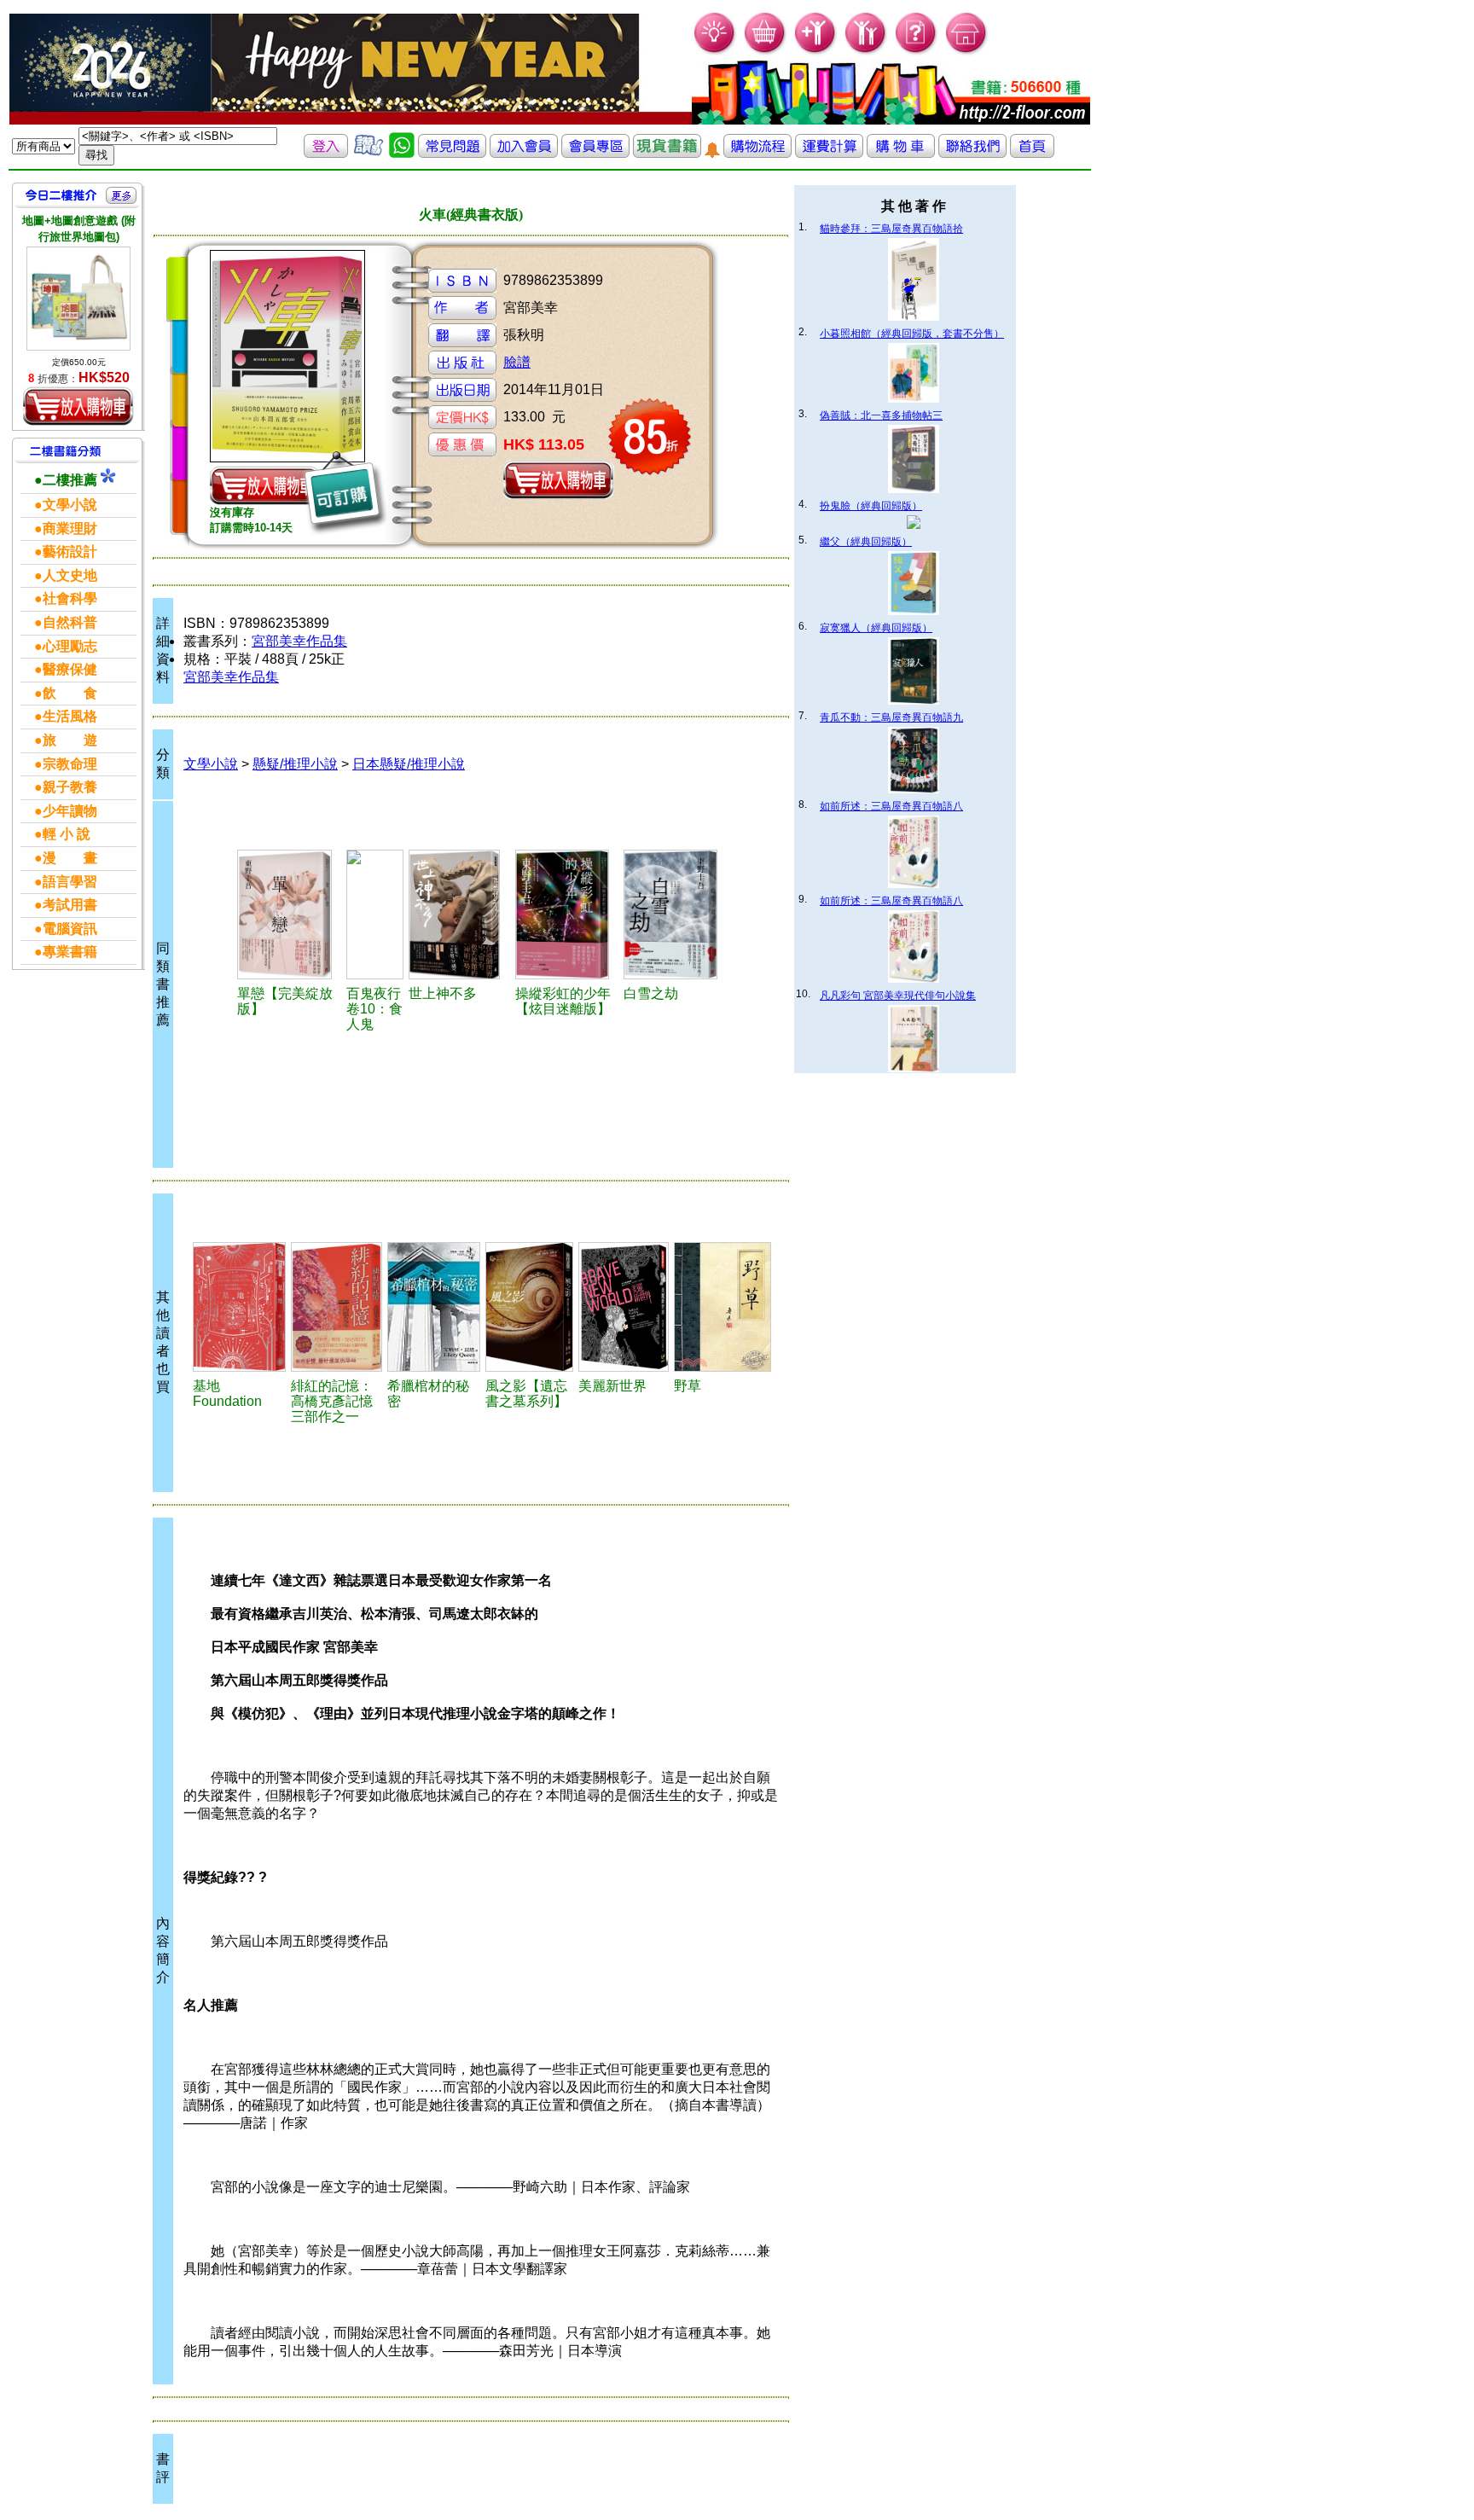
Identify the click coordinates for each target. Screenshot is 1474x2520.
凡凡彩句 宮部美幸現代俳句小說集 (898, 996)
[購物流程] (757, 153)
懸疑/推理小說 (295, 764)
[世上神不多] (459, 915)
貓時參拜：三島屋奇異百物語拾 (891, 229)
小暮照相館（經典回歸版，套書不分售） (912, 334)
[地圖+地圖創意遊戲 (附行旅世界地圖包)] (78, 299)
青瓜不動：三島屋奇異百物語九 (891, 717)
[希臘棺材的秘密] (434, 1307)
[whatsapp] (402, 153)
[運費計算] (829, 153)
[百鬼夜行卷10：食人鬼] (375, 915)
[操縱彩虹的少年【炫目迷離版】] (567, 915)
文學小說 (211, 764)
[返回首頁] (1032, 153)
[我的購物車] (766, 52)
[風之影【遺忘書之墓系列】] (529, 1307)
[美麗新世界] (624, 1307)
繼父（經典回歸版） (866, 542)
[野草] (722, 1307)
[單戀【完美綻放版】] (290, 915)
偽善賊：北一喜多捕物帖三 (881, 415)
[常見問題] (917, 52)
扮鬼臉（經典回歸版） (871, 506)
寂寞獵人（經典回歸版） (876, 628)
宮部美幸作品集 (299, 641)
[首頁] (967, 52)
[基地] (239, 1307)
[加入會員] (816, 52)
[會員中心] (866, 52)
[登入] (326, 153)
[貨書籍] (667, 153)
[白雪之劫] (675, 915)
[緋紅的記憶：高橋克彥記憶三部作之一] (337, 1307)
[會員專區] (595, 153)
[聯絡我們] (972, 153)
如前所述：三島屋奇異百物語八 (891, 806)
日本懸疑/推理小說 (409, 764)
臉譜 (517, 362)
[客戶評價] (368, 153)
